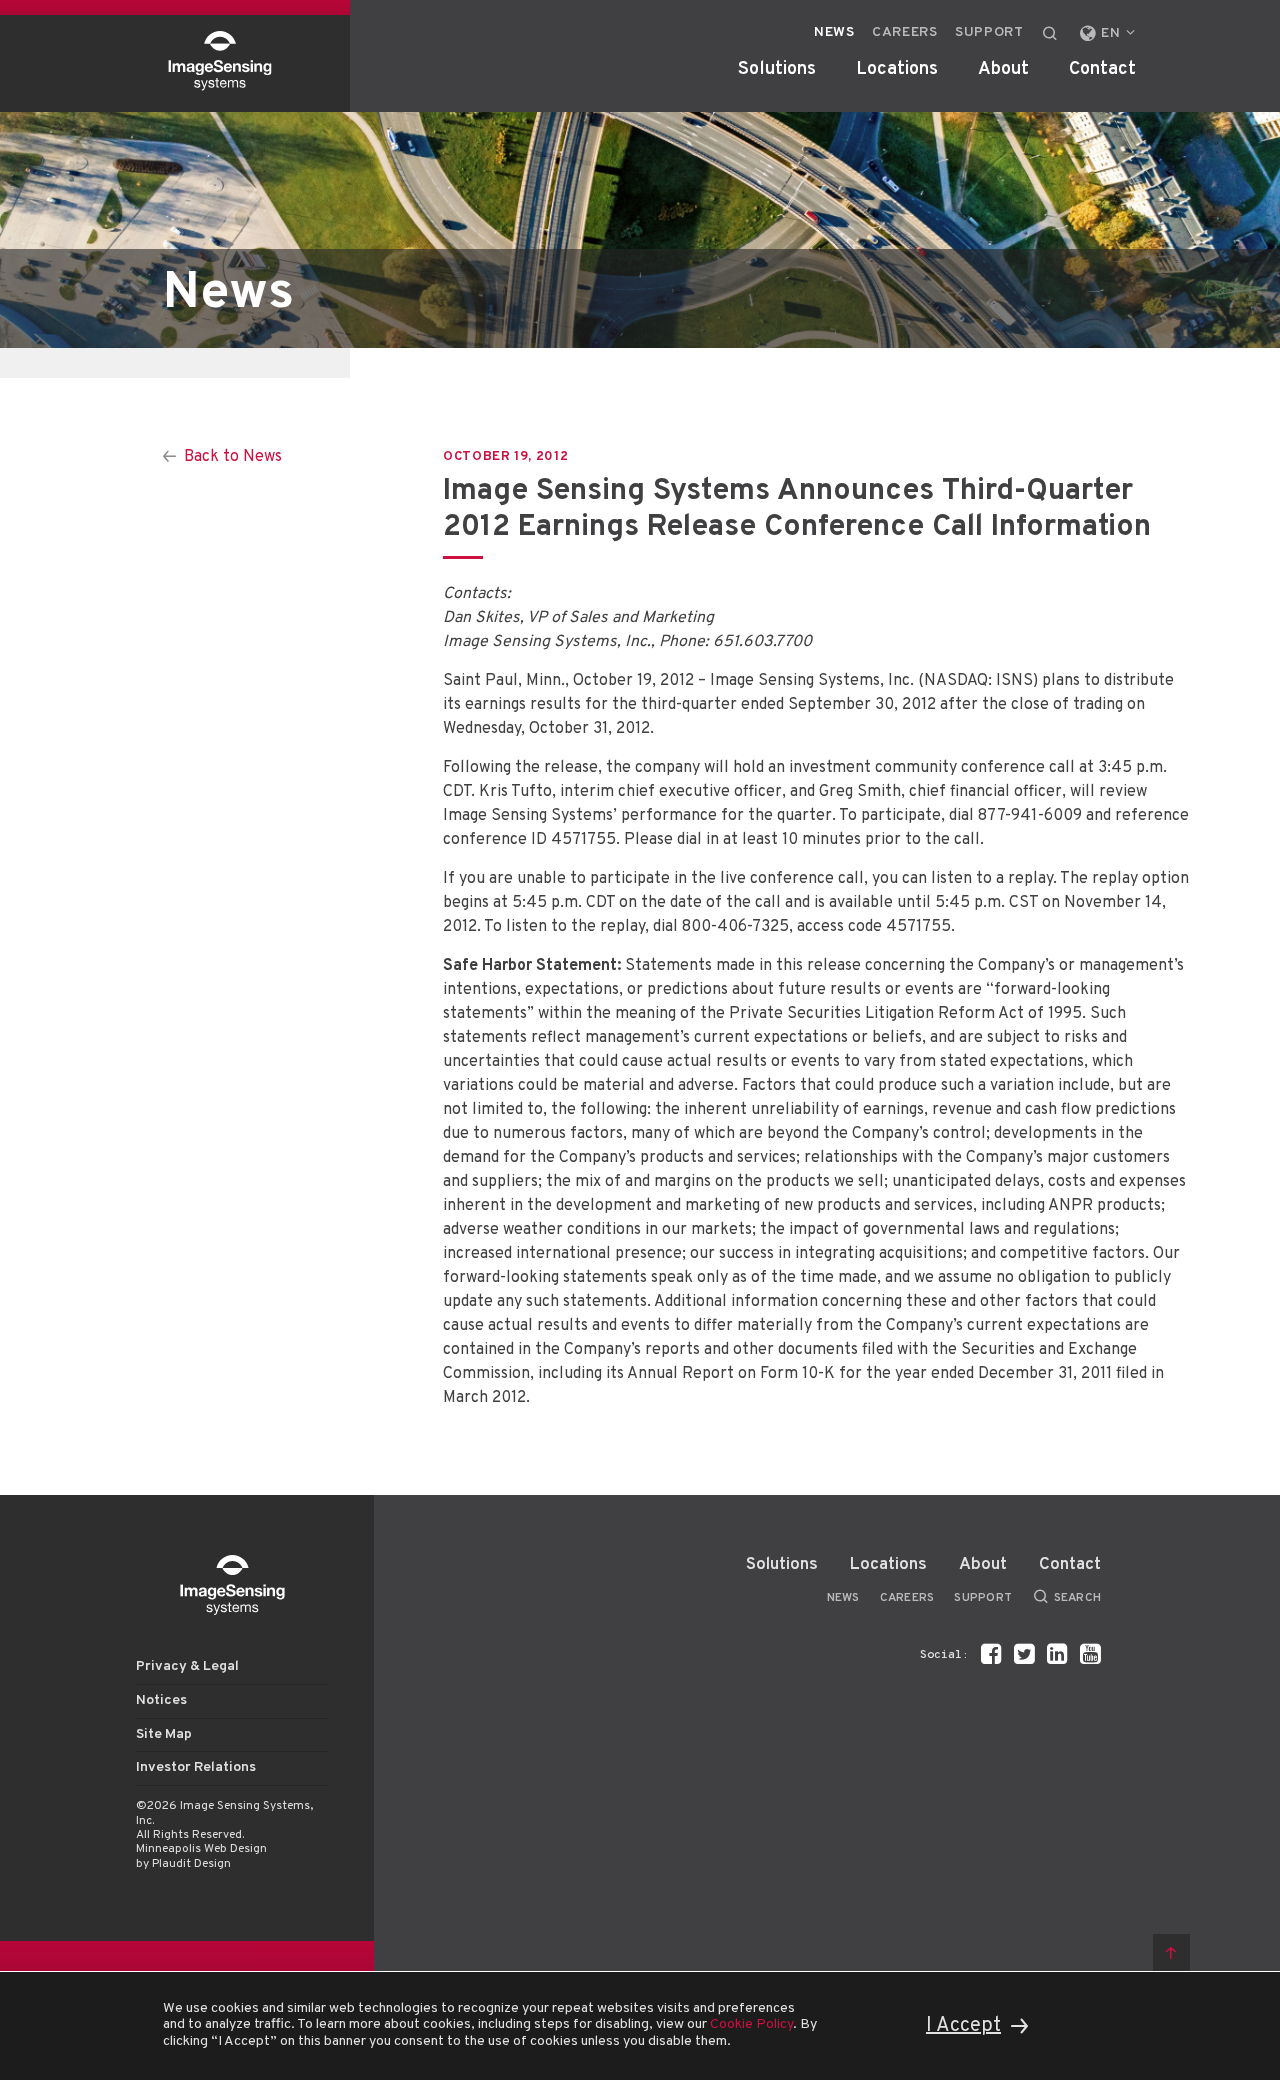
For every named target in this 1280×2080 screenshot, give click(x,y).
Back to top (1171, 1952)
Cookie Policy (751, 2024)
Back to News (233, 457)
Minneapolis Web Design (201, 1849)
